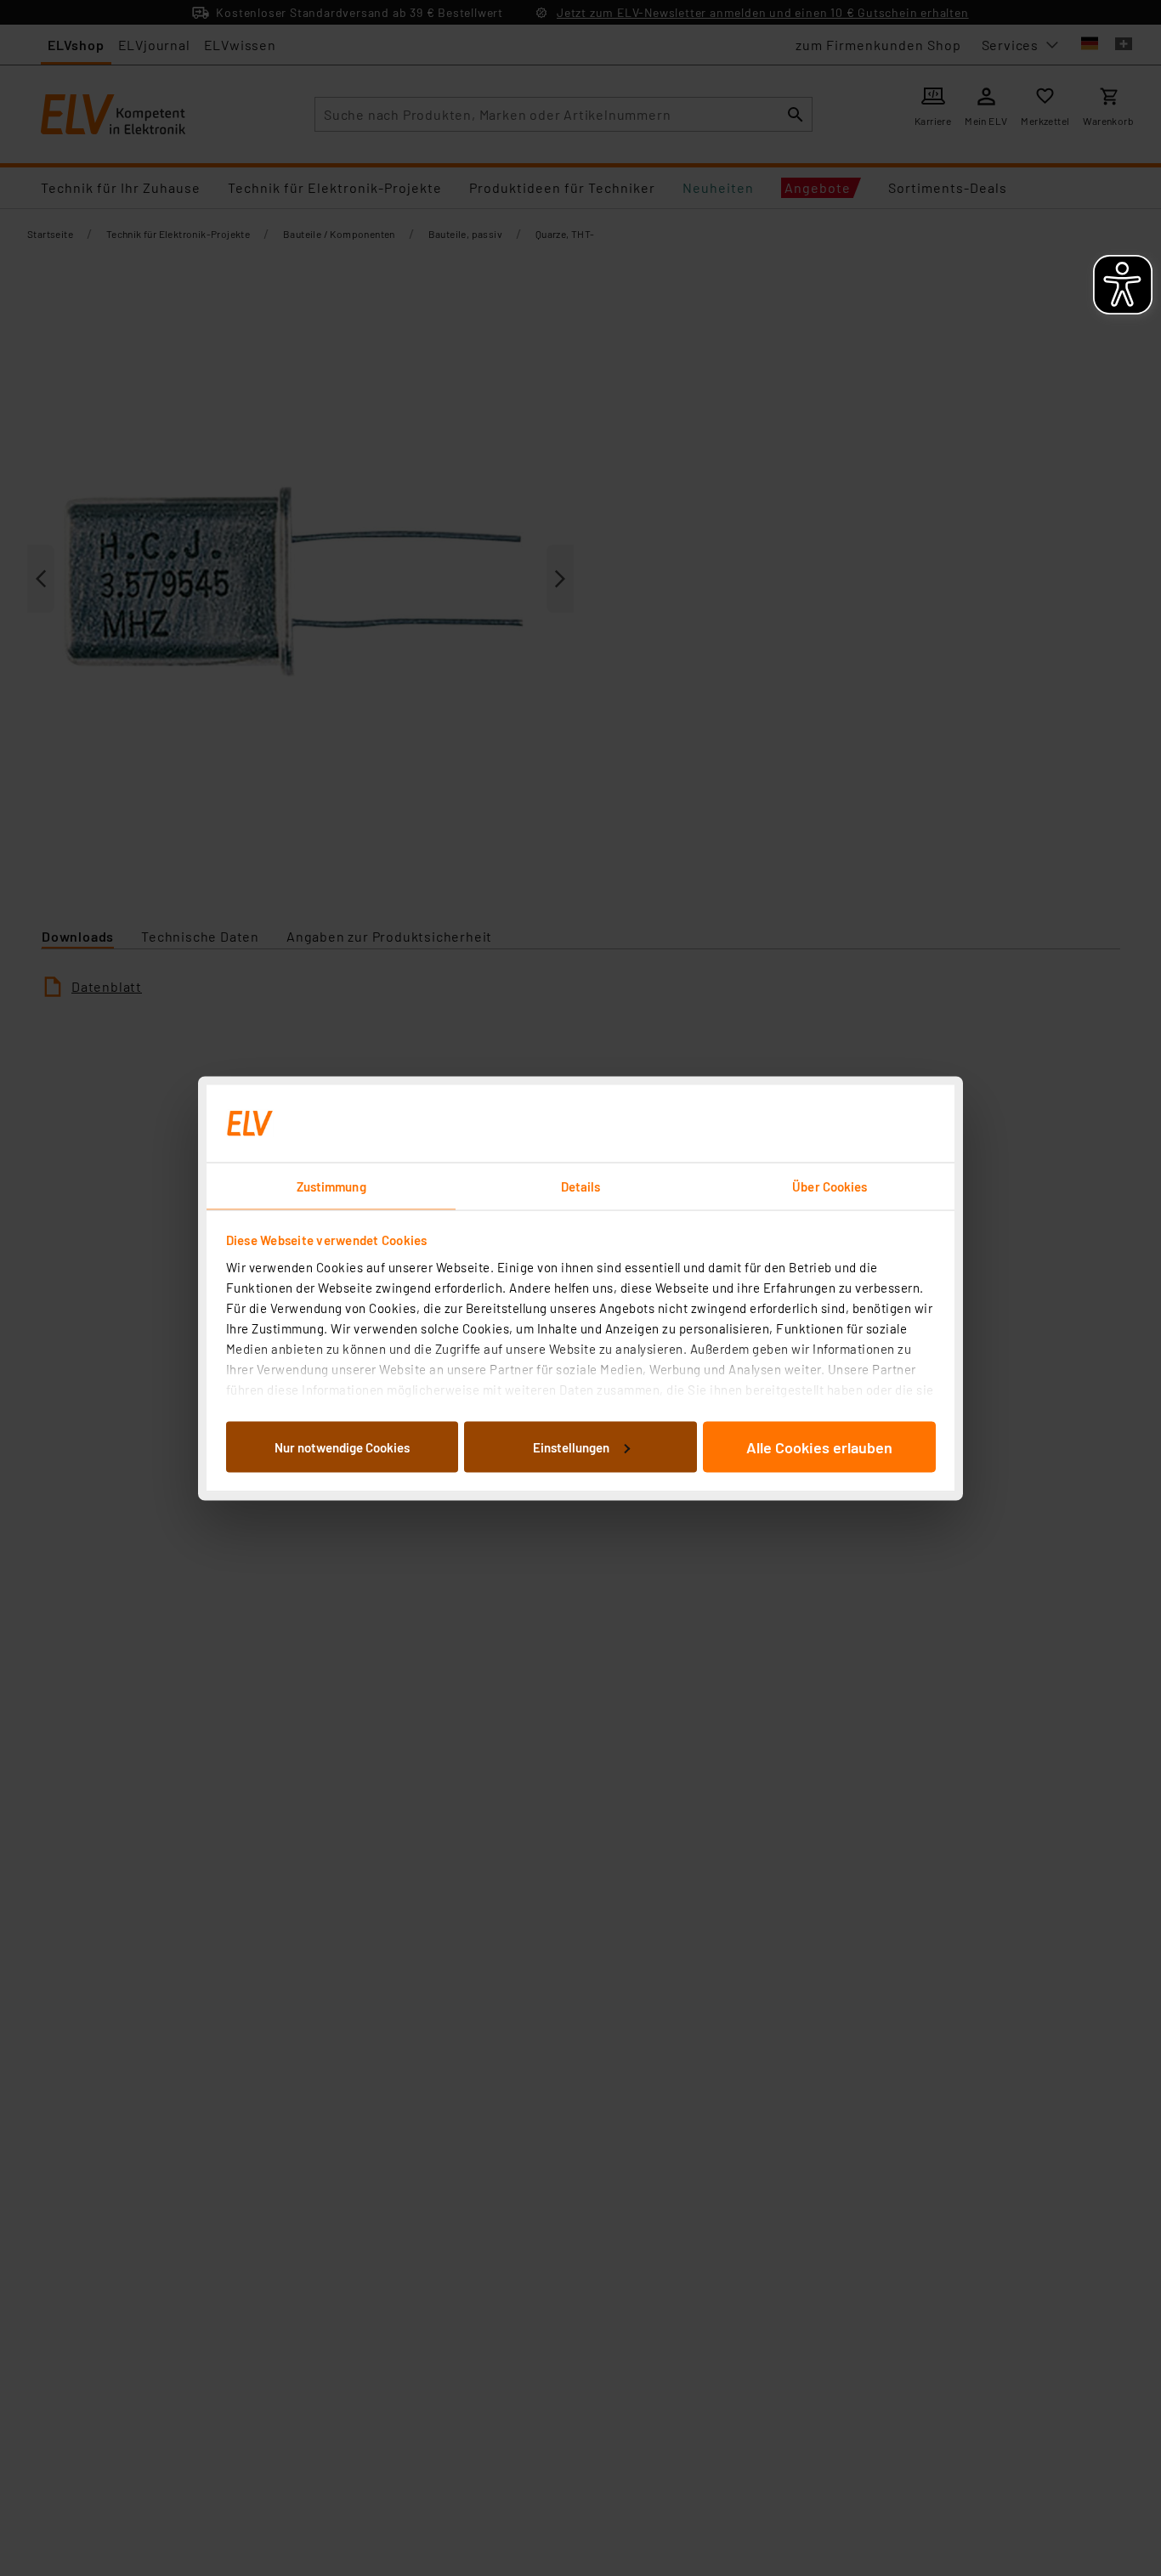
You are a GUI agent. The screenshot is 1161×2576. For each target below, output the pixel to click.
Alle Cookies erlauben (819, 1447)
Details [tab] (581, 1186)
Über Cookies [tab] (830, 1186)
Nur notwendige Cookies (342, 1447)
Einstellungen (571, 1447)
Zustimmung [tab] (331, 1186)
